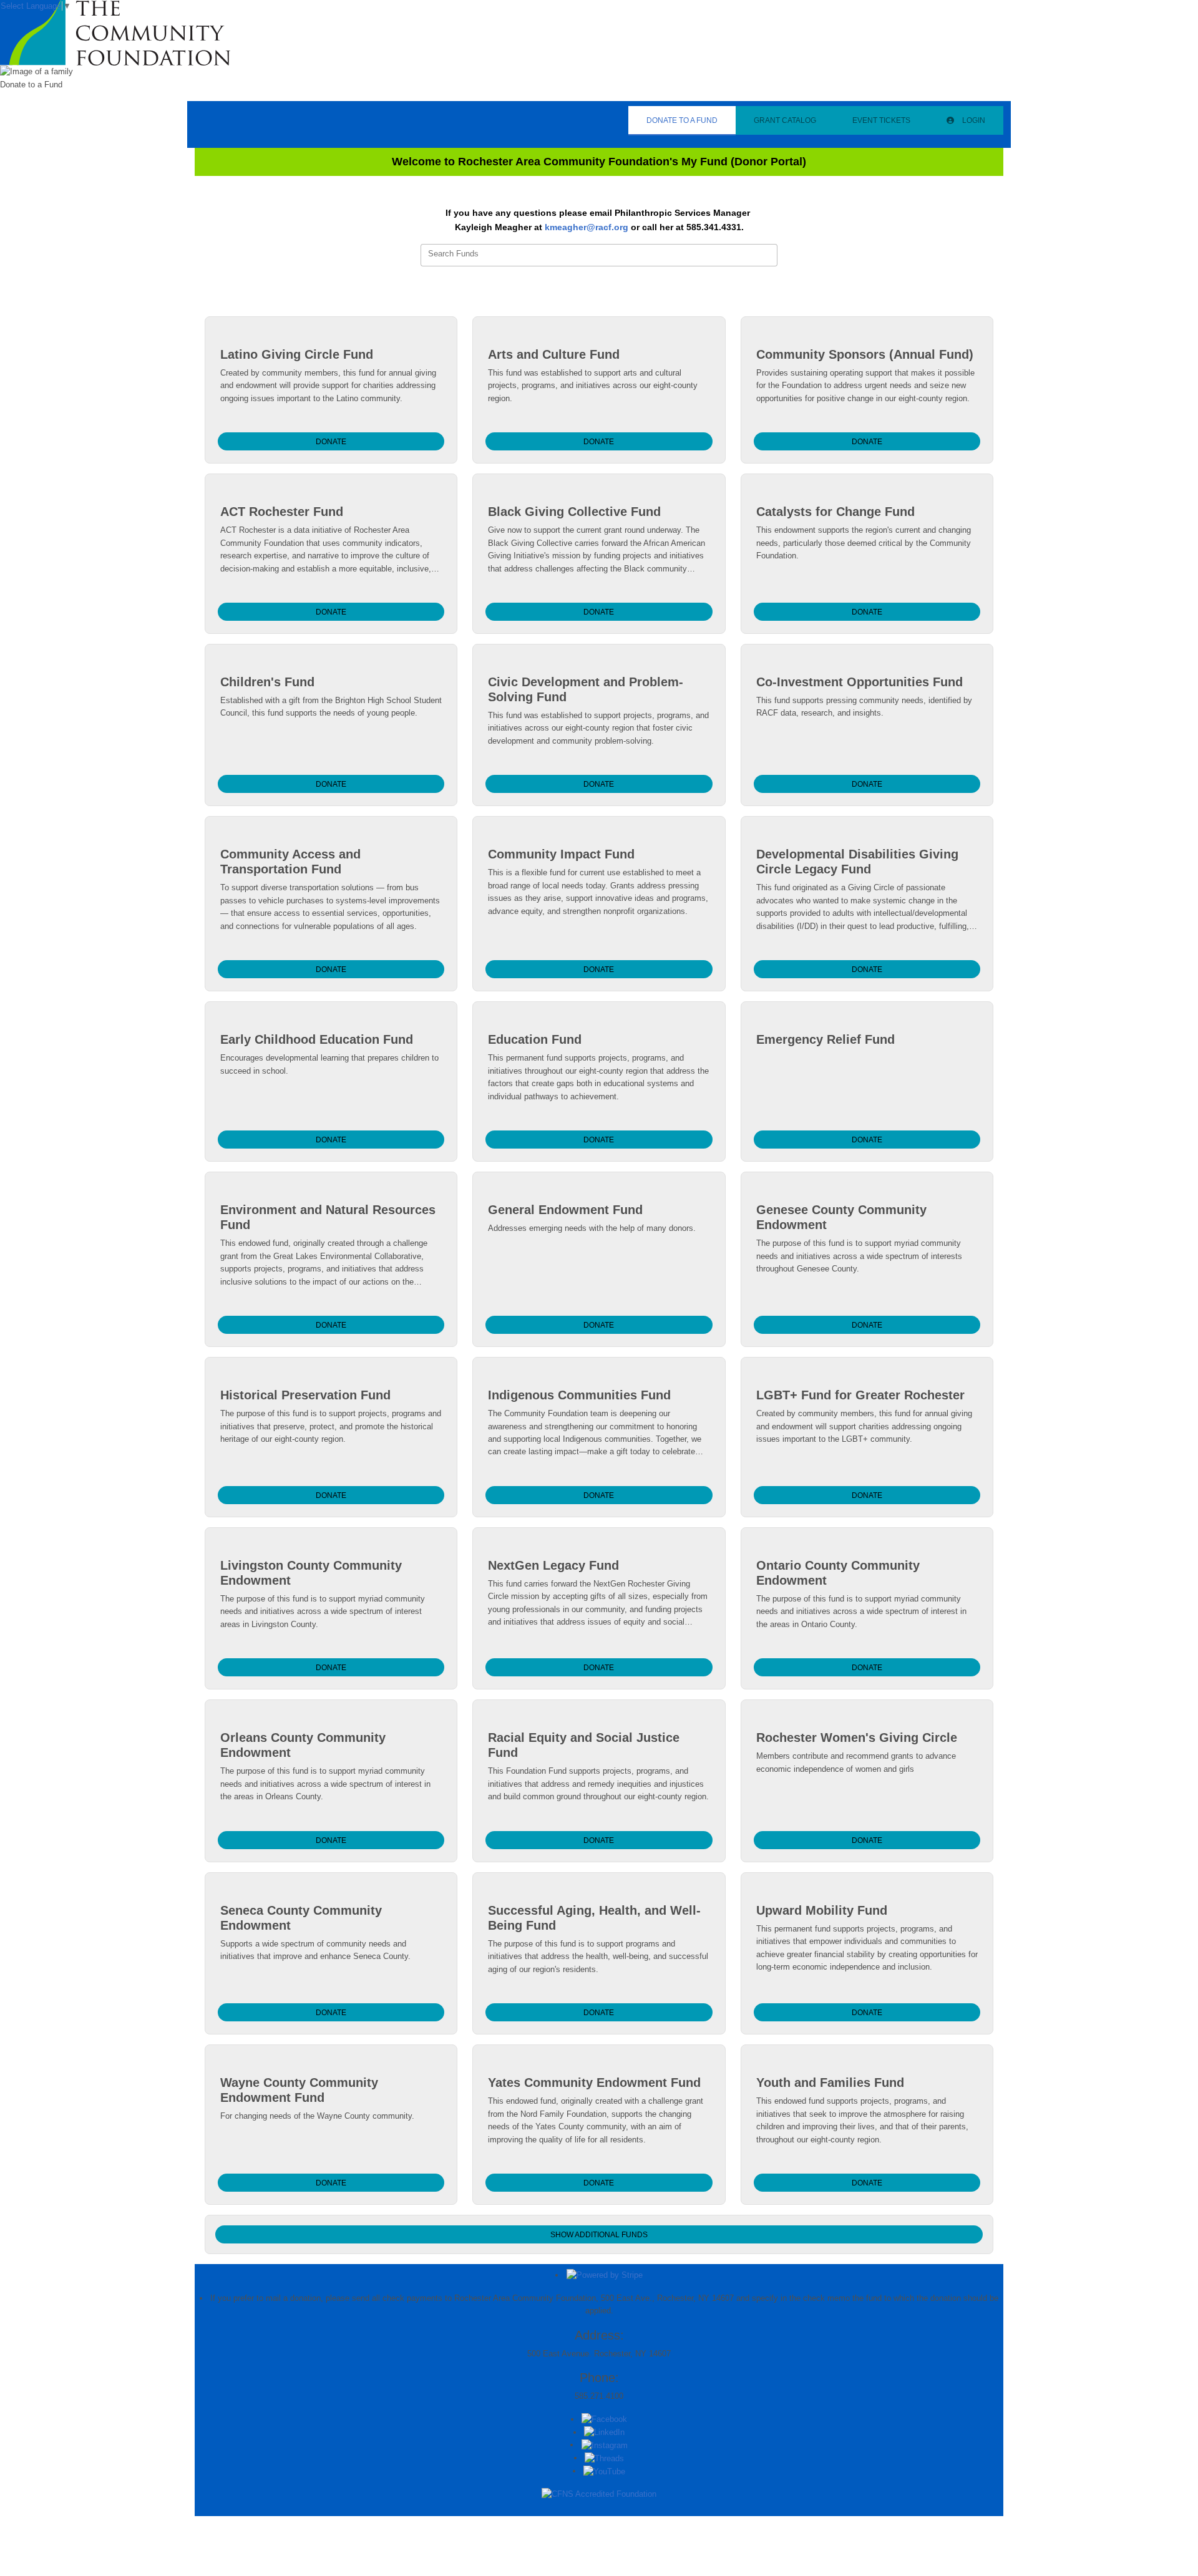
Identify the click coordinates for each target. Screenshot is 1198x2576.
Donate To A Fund (682, 120)
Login (973, 120)
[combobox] (599, 255)
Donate (331, 442)
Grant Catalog (785, 120)
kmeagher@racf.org (587, 227)
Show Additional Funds (599, 2235)
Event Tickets (881, 120)
